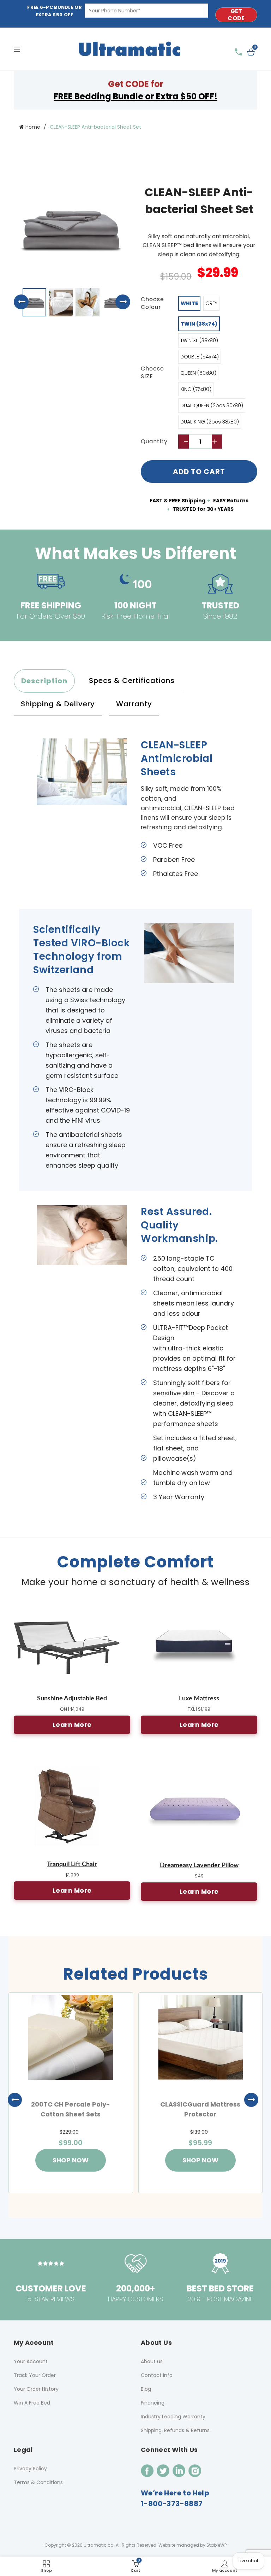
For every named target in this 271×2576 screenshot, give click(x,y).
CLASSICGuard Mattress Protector (200, 2109)
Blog (146, 2389)
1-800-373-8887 (172, 2504)
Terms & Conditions (38, 2482)
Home (33, 127)
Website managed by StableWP (192, 2545)
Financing (153, 2403)
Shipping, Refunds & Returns (175, 2430)
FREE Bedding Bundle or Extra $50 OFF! (135, 96)
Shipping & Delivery (58, 704)
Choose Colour (152, 303)
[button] (123, 309)
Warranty (134, 704)
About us (152, 2361)
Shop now (71, 2160)
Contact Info (157, 2375)
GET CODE (236, 15)
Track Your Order (35, 2375)
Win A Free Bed (32, 2403)
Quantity (154, 442)
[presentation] (17, 2100)
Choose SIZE (152, 373)
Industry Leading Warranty (173, 2417)
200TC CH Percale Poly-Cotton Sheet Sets (71, 2109)
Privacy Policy (30, 2469)
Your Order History (36, 2389)
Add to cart (199, 472)
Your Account (31, 2361)
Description (44, 681)
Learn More (72, 1725)
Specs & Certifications (132, 680)
